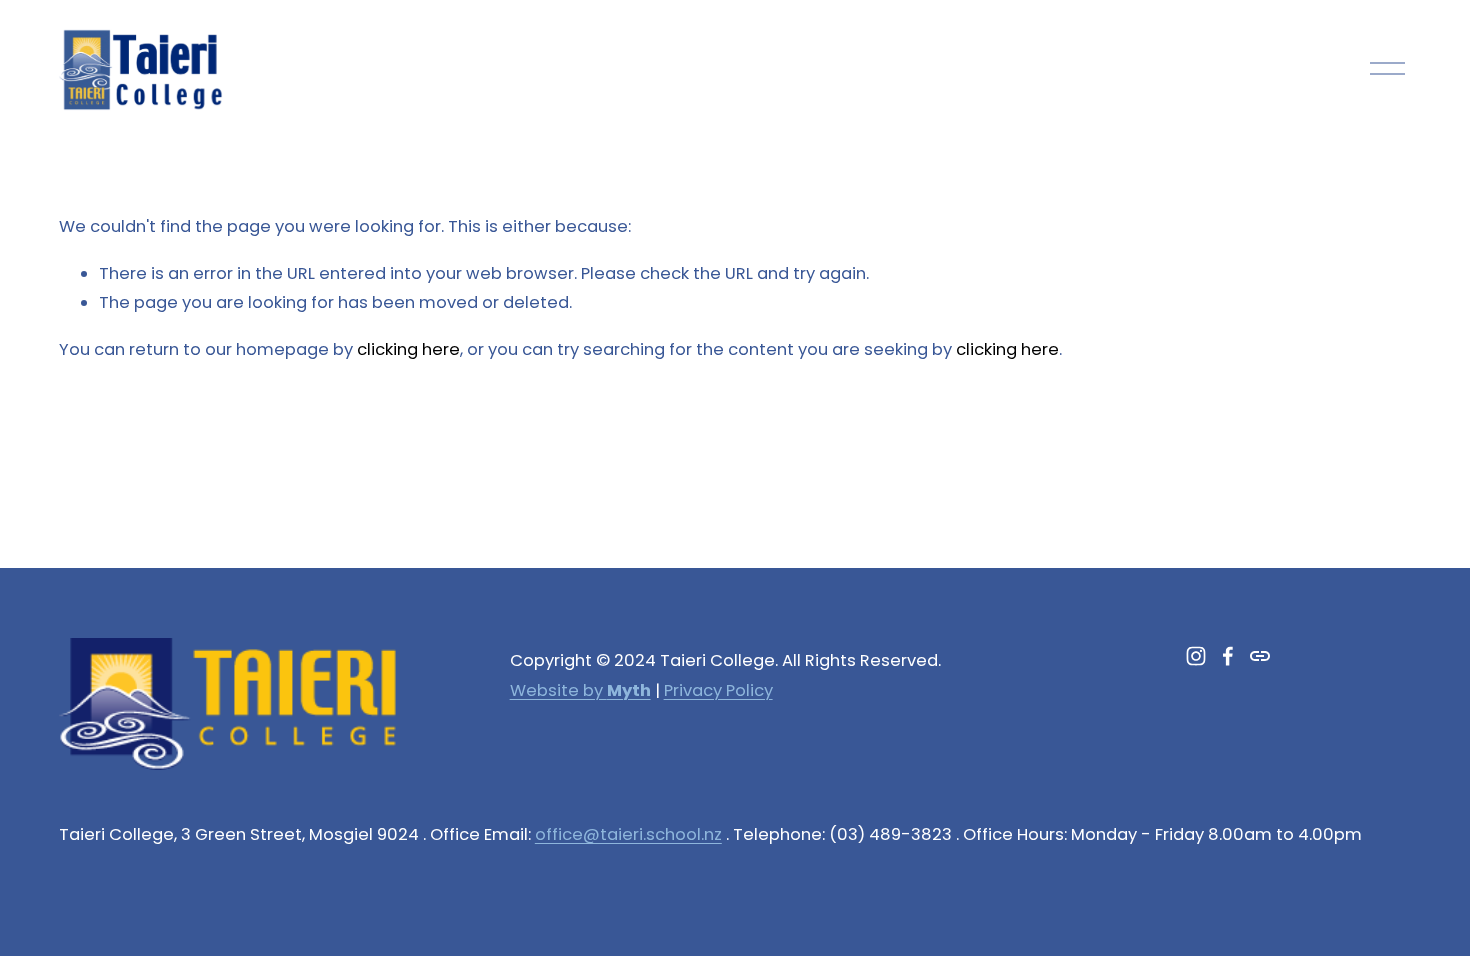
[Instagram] (1196, 656)
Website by (580, 690)
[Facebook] (1228, 656)
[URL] (1260, 656)
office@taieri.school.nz (628, 834)
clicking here (408, 349)
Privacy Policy (718, 690)
